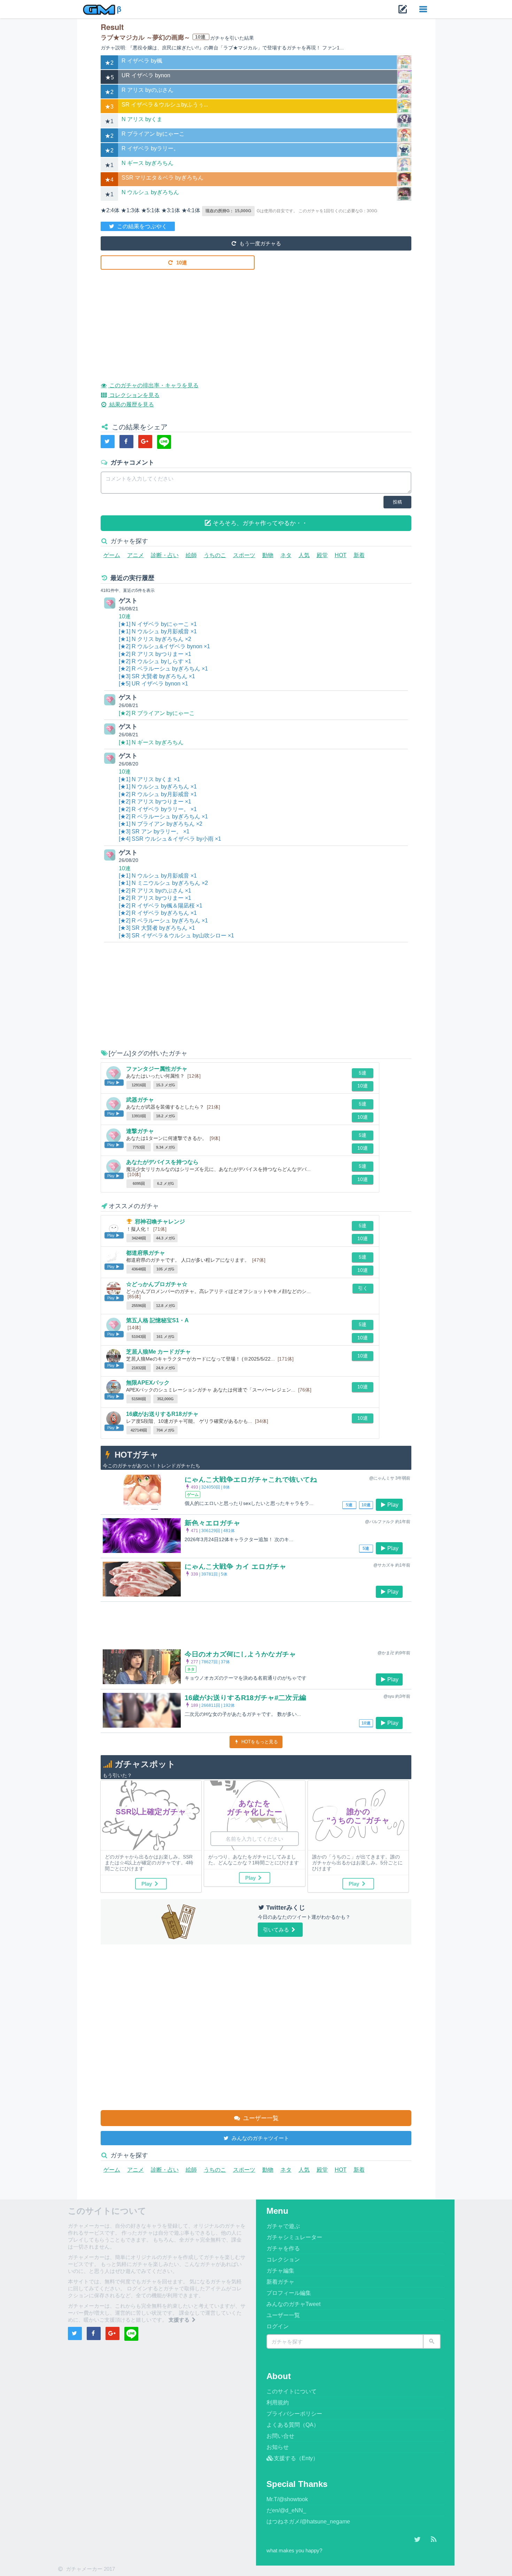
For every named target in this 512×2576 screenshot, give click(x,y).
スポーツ (244, 555)
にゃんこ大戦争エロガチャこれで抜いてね (251, 1480)
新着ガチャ (280, 2282)
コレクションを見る (134, 395)
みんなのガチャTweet (293, 2304)
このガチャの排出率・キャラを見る (153, 385)
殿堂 (322, 555)
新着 (359, 555)
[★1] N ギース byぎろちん (151, 742)
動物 (268, 555)
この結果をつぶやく (141, 226)
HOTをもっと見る (259, 1742)
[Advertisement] (256, 320)
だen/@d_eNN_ (286, 2510)
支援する (180, 2320)
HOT (341, 555)
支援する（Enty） (296, 2458)
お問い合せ (280, 2436)
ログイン (278, 2326)
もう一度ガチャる (259, 243)
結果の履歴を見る (131, 405)
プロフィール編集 (289, 2293)
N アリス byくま (142, 119)
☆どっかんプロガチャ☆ (157, 1284)
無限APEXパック (148, 1383)
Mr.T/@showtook (287, 2499)
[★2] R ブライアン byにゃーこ (157, 713)
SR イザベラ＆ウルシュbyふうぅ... (165, 105)
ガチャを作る (283, 2248)
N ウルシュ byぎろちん (150, 192)
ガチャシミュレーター (294, 2237)
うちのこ (215, 555)
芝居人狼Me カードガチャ (158, 1352)
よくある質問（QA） (293, 2425)
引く (363, 1288)
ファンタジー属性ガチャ (157, 1069)
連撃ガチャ (140, 1131)
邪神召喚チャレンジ (160, 1222)
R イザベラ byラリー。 (150, 148)
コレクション (283, 2260)
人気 (304, 555)
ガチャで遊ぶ (283, 2226)
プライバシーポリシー (294, 2414)
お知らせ (278, 2447)
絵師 (191, 555)
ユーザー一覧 (260, 2118)
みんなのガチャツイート (260, 2138)
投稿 (397, 502)
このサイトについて (292, 2391)
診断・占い (165, 555)
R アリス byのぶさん (148, 90)
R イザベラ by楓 (142, 61)
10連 (181, 263)
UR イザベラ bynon (146, 75)
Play (393, 1505)
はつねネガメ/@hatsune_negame (308, 2522)
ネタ (286, 555)
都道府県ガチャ (146, 1253)
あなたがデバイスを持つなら (162, 1162)
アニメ (135, 555)
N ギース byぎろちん (148, 163)
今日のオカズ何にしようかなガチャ (240, 1654)
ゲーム (112, 555)
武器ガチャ (140, 1100)
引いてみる (277, 1930)
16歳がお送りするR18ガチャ (162, 1414)
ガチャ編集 (280, 2271)
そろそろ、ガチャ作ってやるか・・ (259, 523)
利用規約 (278, 2403)
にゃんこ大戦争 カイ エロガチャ (235, 1567)
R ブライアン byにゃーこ (153, 134)
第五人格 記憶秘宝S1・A (157, 1320)
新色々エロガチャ (212, 1523)
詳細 (404, 67)
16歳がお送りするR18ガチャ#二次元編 (245, 1698)
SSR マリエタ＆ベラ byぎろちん (162, 178)
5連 (363, 1073)
